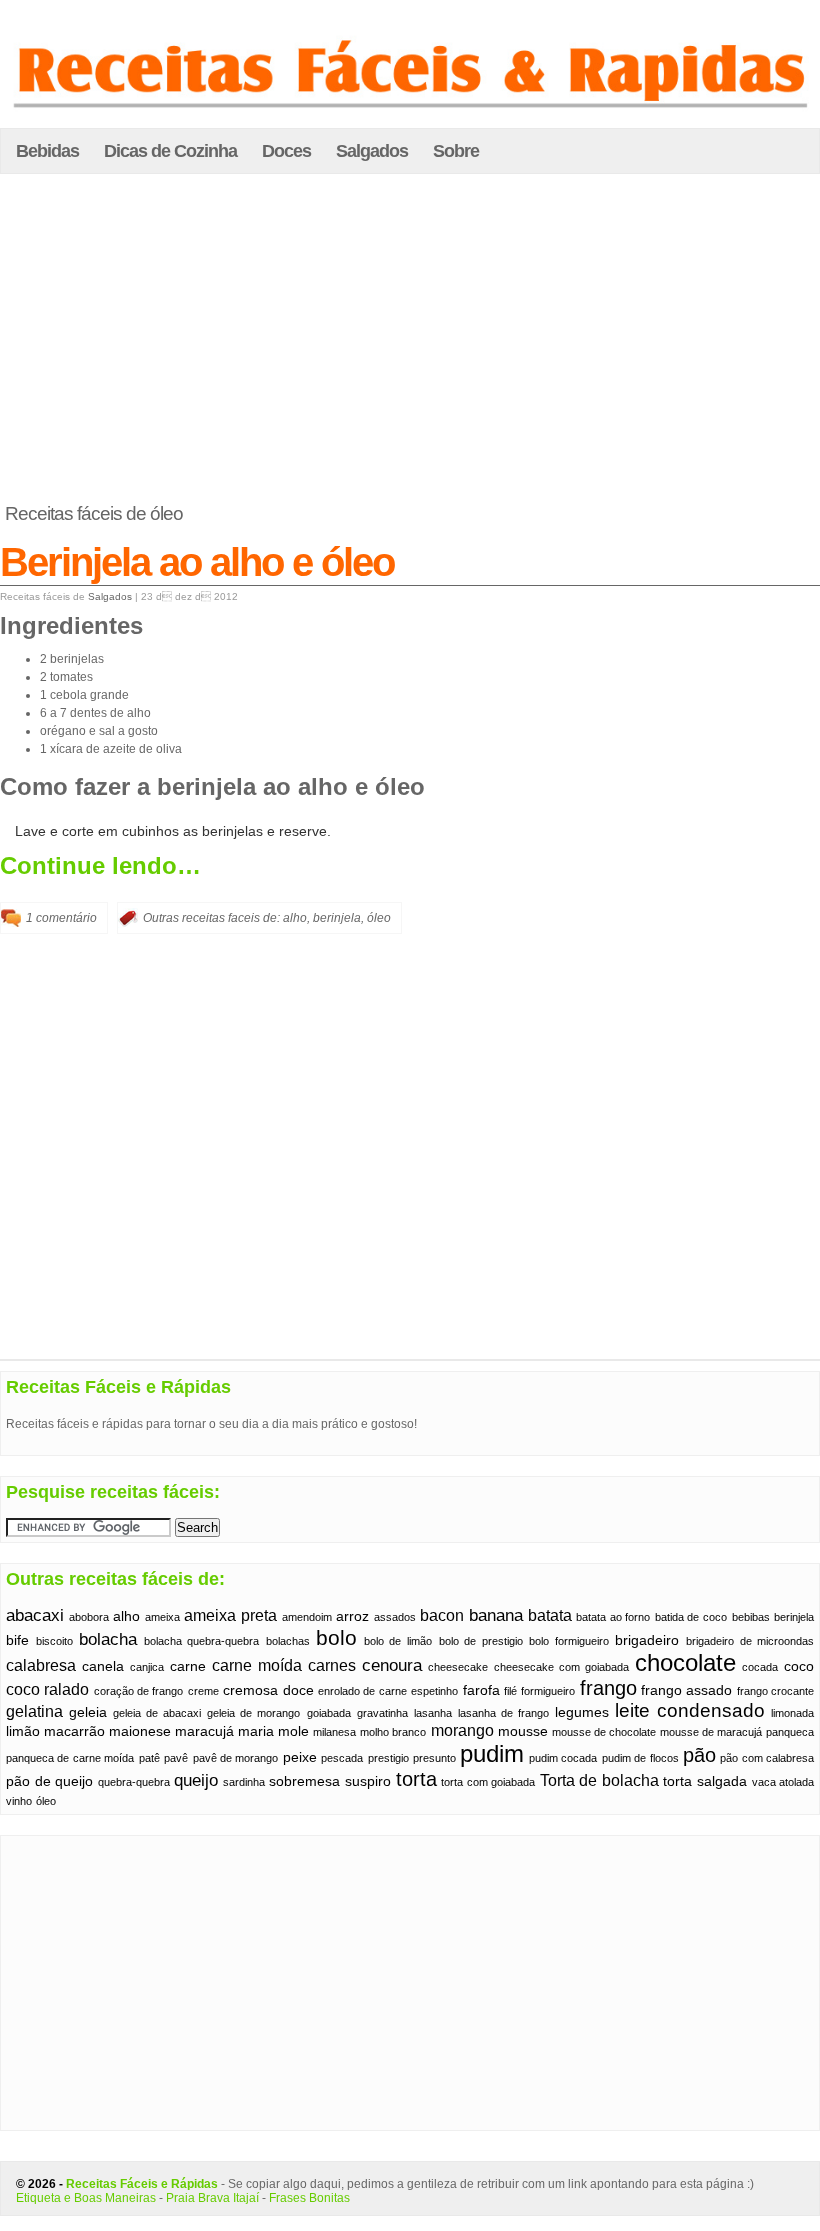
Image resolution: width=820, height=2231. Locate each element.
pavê (176, 1758)
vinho (19, 1801)
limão (23, 1731)
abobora (89, 1617)
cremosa (250, 1690)
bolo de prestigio (481, 1641)
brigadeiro (647, 1640)
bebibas (751, 1617)
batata (550, 1615)
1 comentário (61, 918)
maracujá (204, 1731)
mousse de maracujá (711, 1732)
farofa (481, 1690)
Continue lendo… (100, 865)
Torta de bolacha (599, 1780)
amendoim (307, 1617)
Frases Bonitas (309, 2198)
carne (188, 1666)
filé (510, 1691)
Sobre (456, 151)
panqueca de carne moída (70, 1758)
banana (496, 1615)
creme (203, 1691)
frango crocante (775, 1691)
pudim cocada (563, 1758)
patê (149, 1758)
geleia (88, 1712)
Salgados (372, 151)
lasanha (433, 1713)
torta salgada (705, 1781)
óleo (379, 918)
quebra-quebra (134, 1782)
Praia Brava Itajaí (212, 2198)
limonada (792, 1713)
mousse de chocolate (604, 1732)
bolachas (288, 1641)
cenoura (392, 1665)
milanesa (334, 1732)
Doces (286, 151)
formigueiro (548, 1691)
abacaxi (35, 1615)
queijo (196, 1780)
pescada (342, 1758)
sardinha (244, 1782)
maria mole (273, 1731)
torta (416, 1779)
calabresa (41, 1665)
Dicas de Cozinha (170, 151)
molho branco (393, 1732)
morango (462, 1730)
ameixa (162, 1617)
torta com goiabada (488, 1782)
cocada (760, 1667)
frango (608, 1688)
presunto (434, 1758)
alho (295, 918)
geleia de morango (253, 1713)
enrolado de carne (362, 1691)
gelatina (34, 1711)
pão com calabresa (767, 1758)
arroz (352, 1616)
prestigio (388, 1758)
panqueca (790, 1732)
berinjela (337, 918)
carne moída (257, 1665)
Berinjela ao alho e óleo (197, 562)
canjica (147, 1667)
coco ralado (47, 1689)
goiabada (329, 1713)
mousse (523, 1731)
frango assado (686, 1690)
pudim (492, 1753)
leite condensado (690, 1710)
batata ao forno (613, 1617)
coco (799, 1666)
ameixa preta (230, 1615)
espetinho (434, 1691)
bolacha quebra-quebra (202, 1641)
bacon (442, 1615)
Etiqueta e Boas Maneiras (86, 2198)
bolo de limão (398, 1641)
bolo (336, 1637)
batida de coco (691, 1617)
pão (699, 1755)
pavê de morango (236, 1758)
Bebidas (47, 151)
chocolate (685, 1663)
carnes (332, 1665)
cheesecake (458, 1667)
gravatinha (382, 1713)
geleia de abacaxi (157, 1713)
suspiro (368, 1781)
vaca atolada (783, 1782)
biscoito (54, 1641)
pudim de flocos (640, 1758)
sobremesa (304, 1781)
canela (103, 1666)
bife (17, 1640)
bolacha (108, 1639)
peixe (300, 1757)
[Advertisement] (410, 339)
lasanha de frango (503, 1713)
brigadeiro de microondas (750, 1641)
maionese (140, 1731)
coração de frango (139, 1691)
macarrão (74, 1731)
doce (298, 1690)
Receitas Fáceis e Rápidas (142, 2184)
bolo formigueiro (569, 1641)
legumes (582, 1712)
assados (395, 1617)
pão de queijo (49, 1781)
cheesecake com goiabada (561, 1667)
